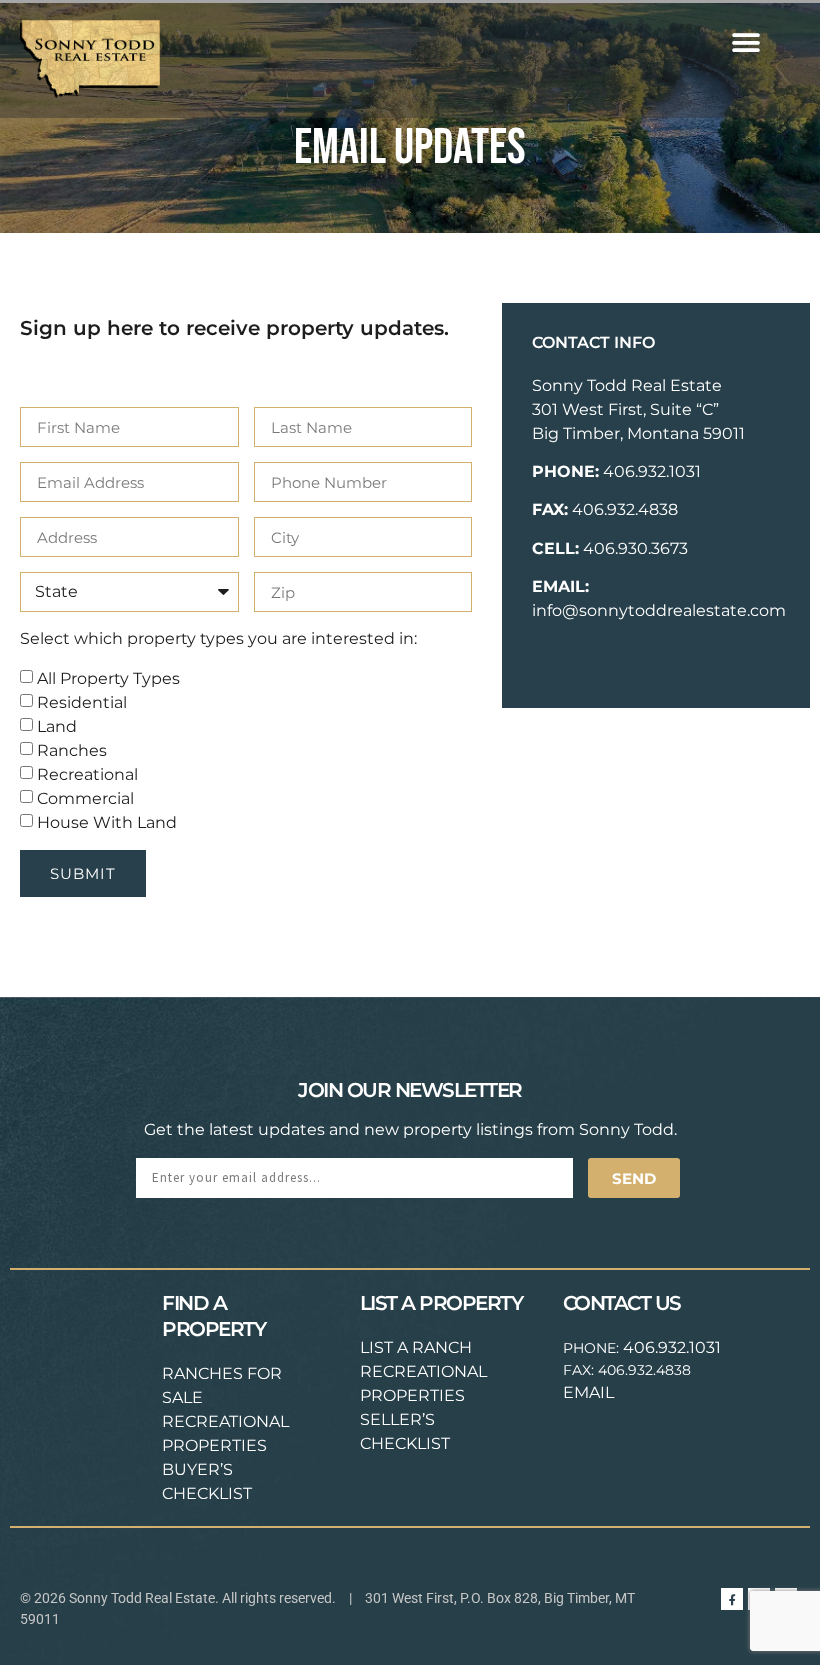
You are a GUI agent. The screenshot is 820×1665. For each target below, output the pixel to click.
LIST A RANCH (416, 1347)
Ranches (72, 750)
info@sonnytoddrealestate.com (659, 610)
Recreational (87, 774)
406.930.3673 (635, 548)
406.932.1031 (652, 471)
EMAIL (588, 1392)
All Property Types (108, 678)
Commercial (85, 798)
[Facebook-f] (732, 1599)
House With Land (107, 822)
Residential (82, 702)
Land (57, 726)
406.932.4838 (625, 509)
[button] (745, 42)
